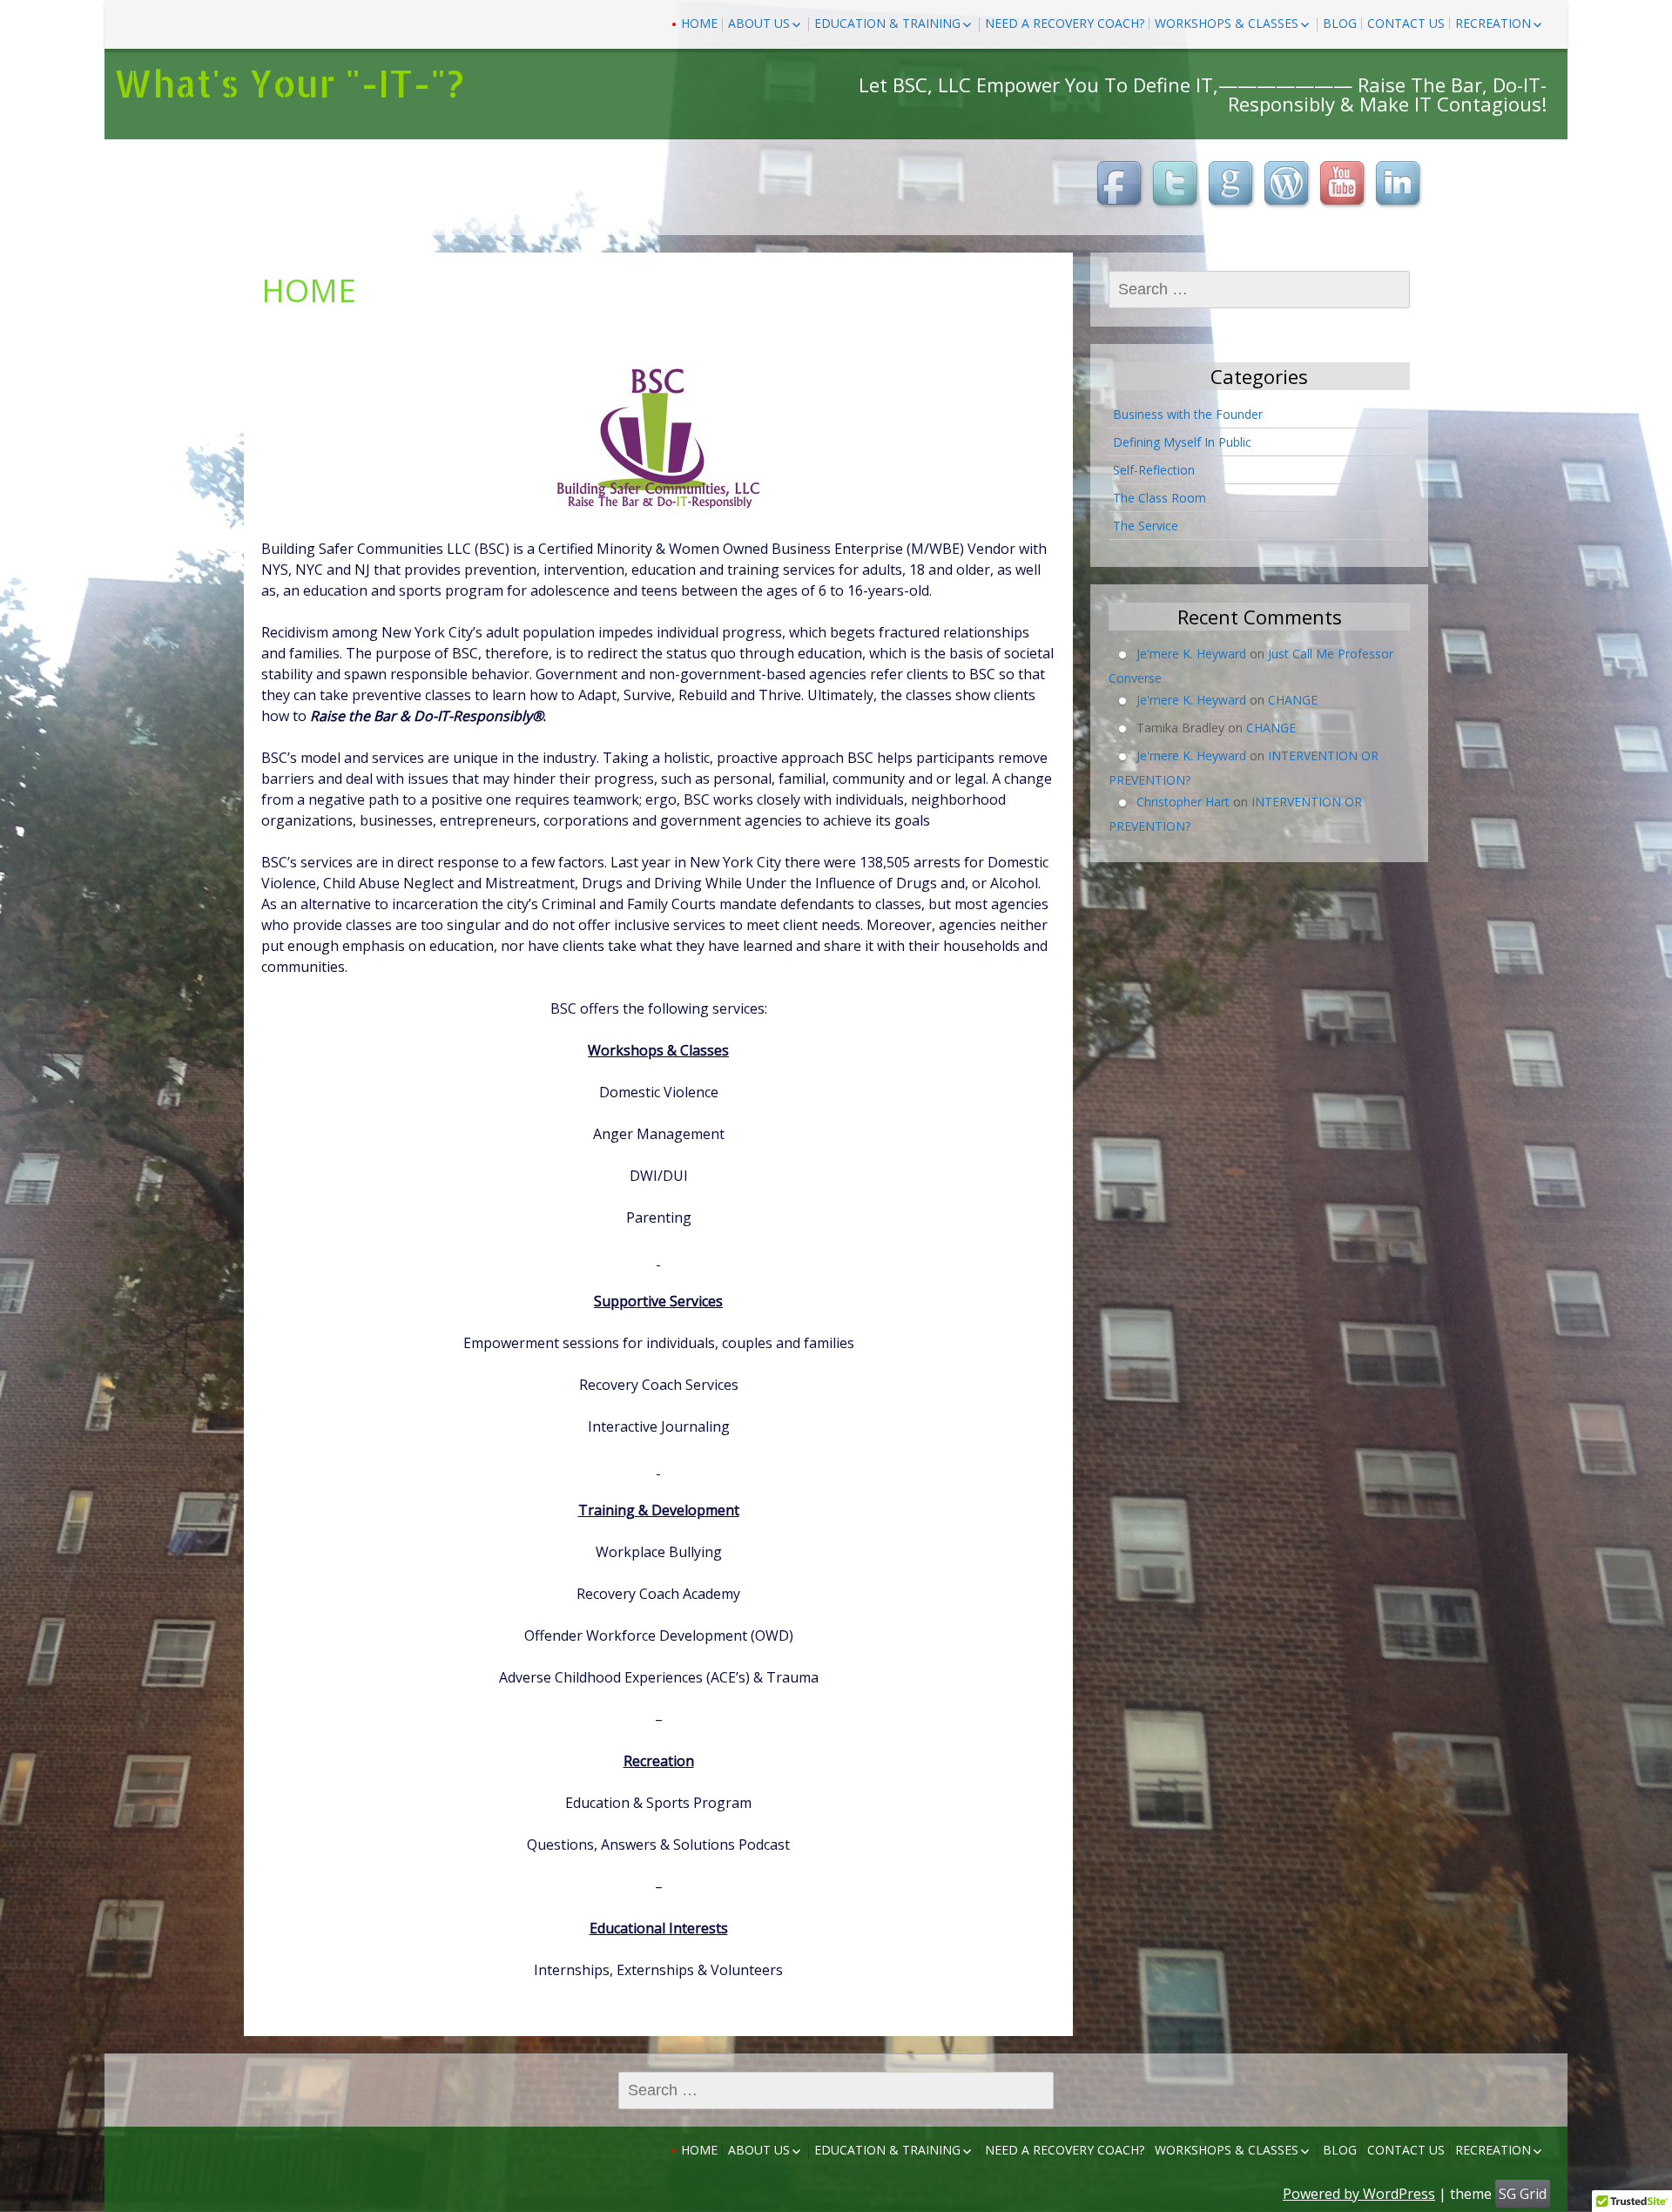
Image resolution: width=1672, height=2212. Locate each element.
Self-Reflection (1154, 470)
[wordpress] (1289, 185)
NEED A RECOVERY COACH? (1065, 23)
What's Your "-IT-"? (289, 83)
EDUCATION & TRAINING (887, 23)
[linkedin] (1400, 185)
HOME (699, 23)
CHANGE (1293, 700)
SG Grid (1523, 2194)
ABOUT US (759, 23)
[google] (1233, 185)
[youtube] (1345, 185)
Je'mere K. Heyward (1191, 654)
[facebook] (1122, 185)
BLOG (1340, 23)
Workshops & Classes (1227, 23)
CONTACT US (1406, 23)
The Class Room (1160, 498)
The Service (1146, 526)
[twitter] (1177, 185)
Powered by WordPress (1359, 2194)
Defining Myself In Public (1182, 442)
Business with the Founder (1188, 414)
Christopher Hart (1183, 802)
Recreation (1493, 23)
